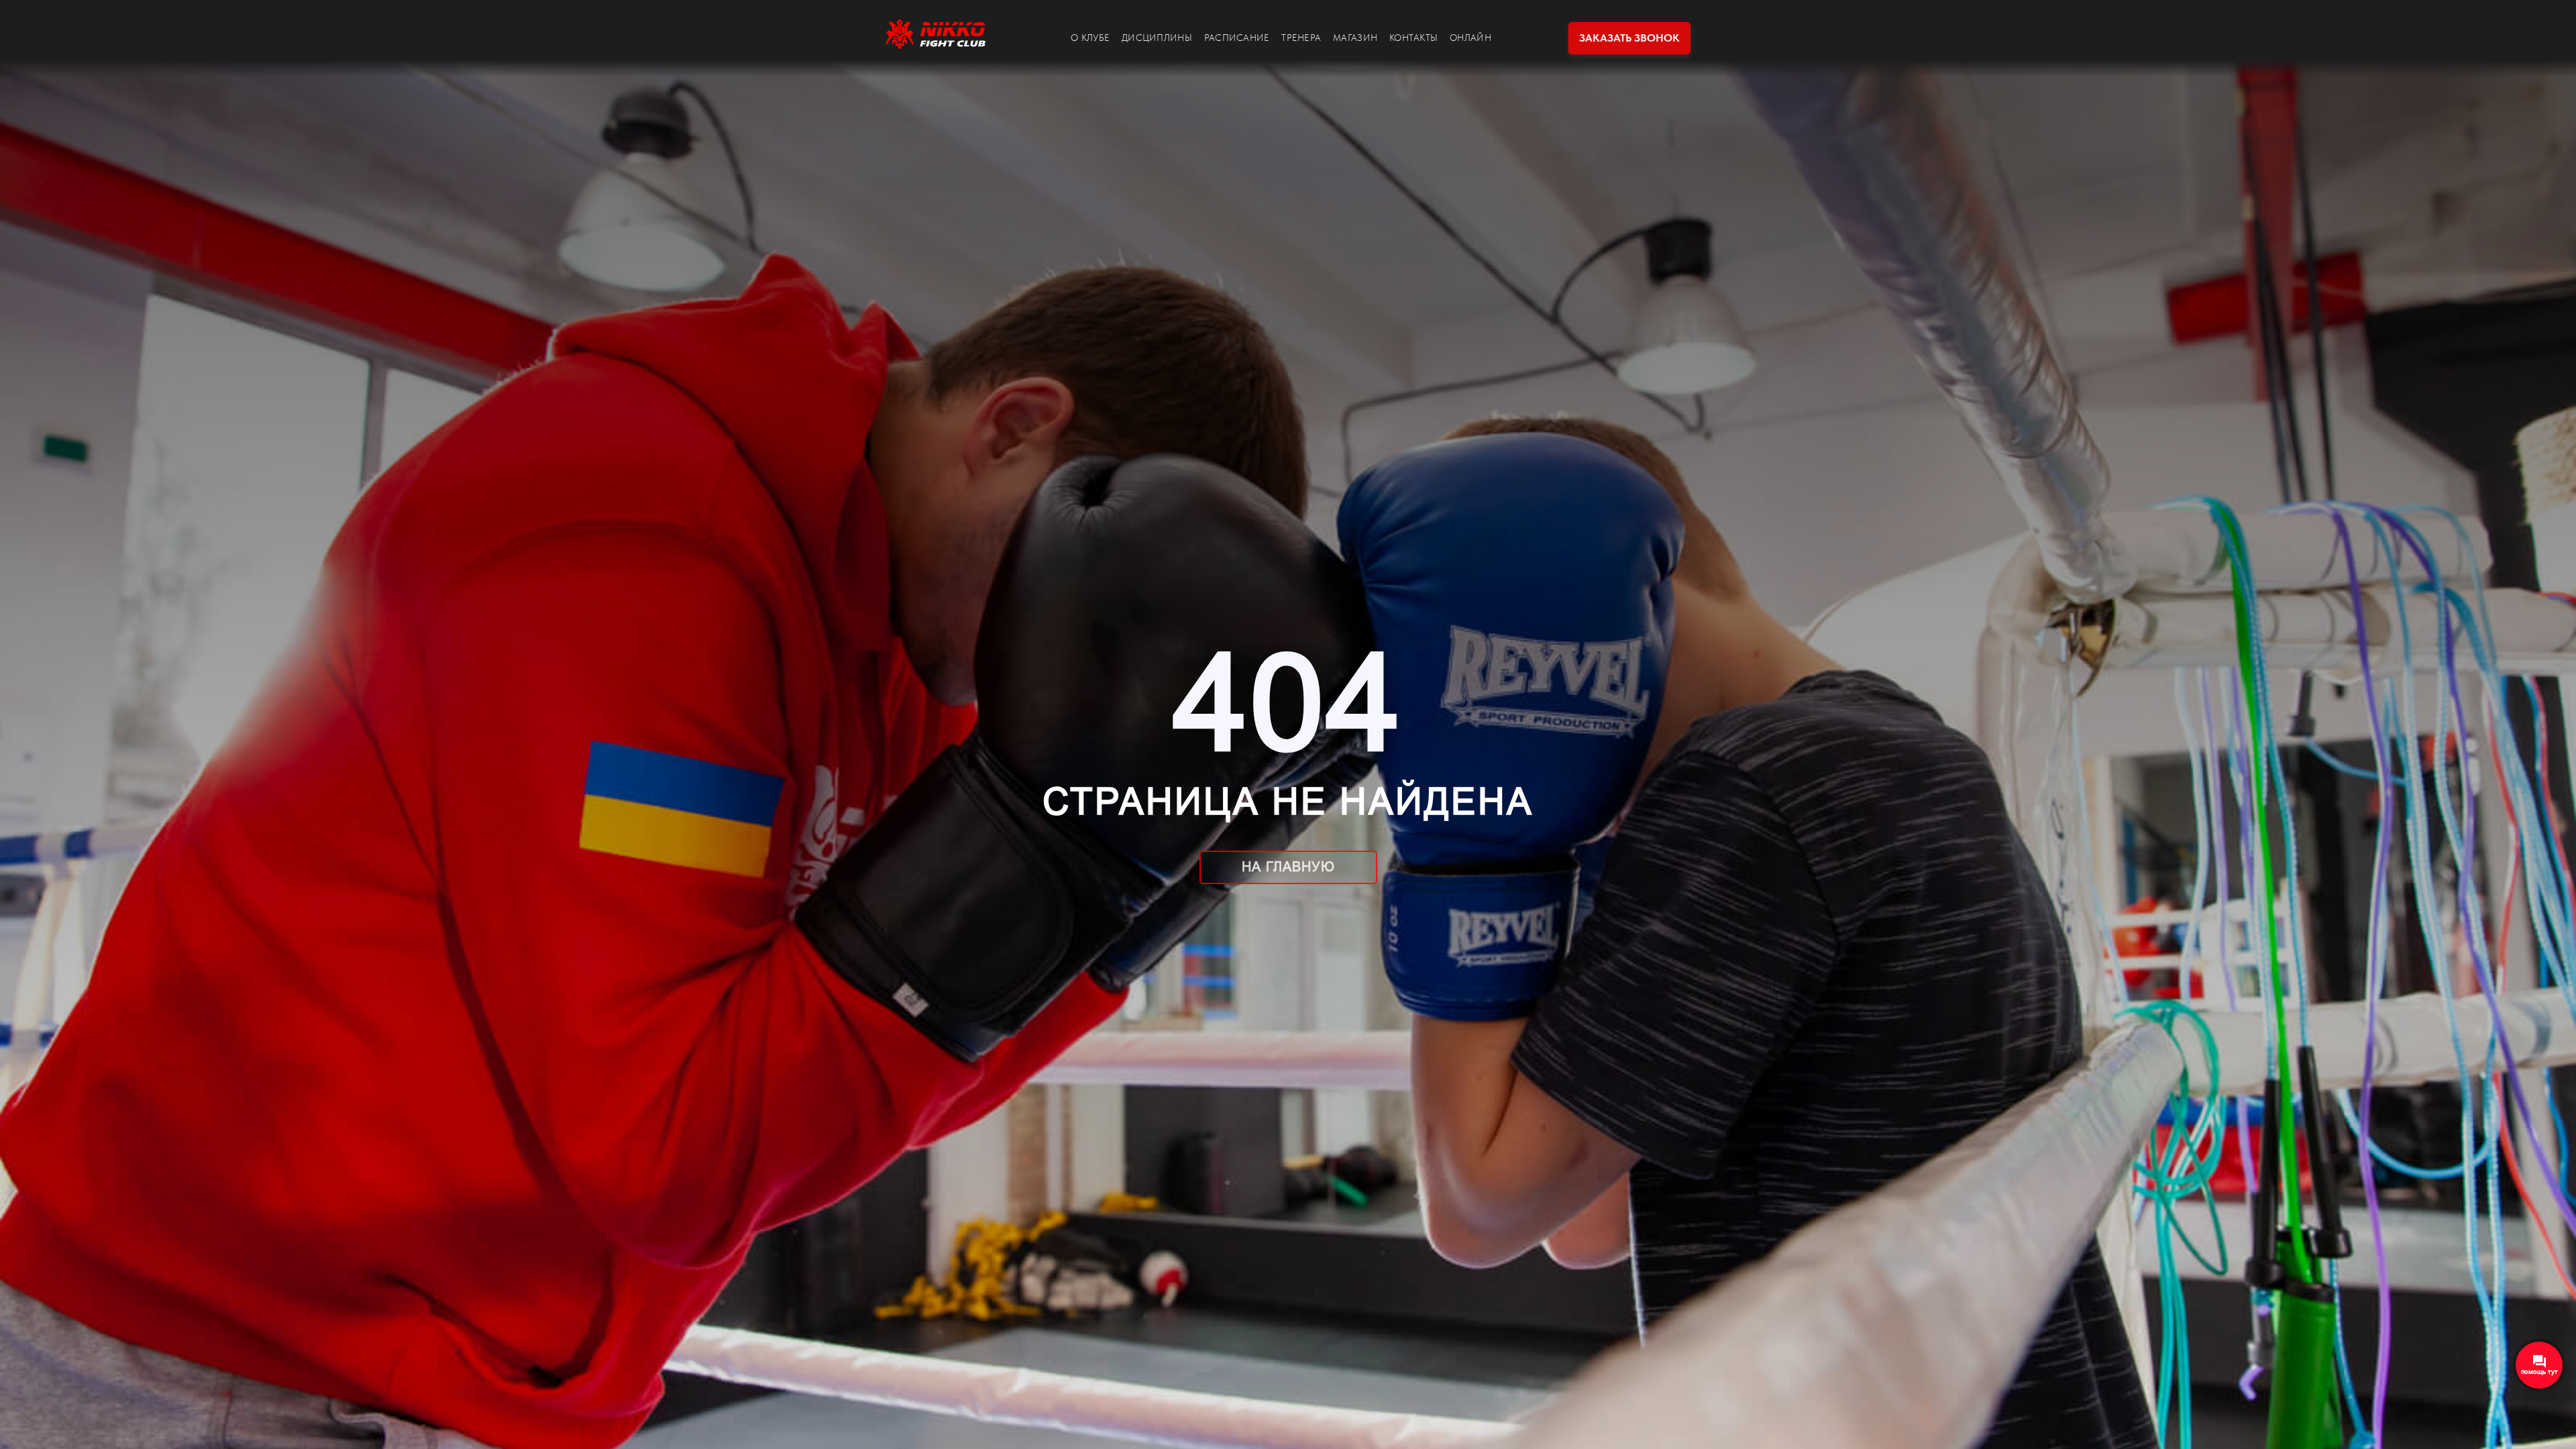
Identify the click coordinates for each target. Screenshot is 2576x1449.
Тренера (1301, 38)
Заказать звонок (1629, 38)
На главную (1288, 867)
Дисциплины (1157, 38)
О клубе (1090, 38)
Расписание (1237, 38)
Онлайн (1470, 38)
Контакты (1413, 38)
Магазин (1355, 38)
